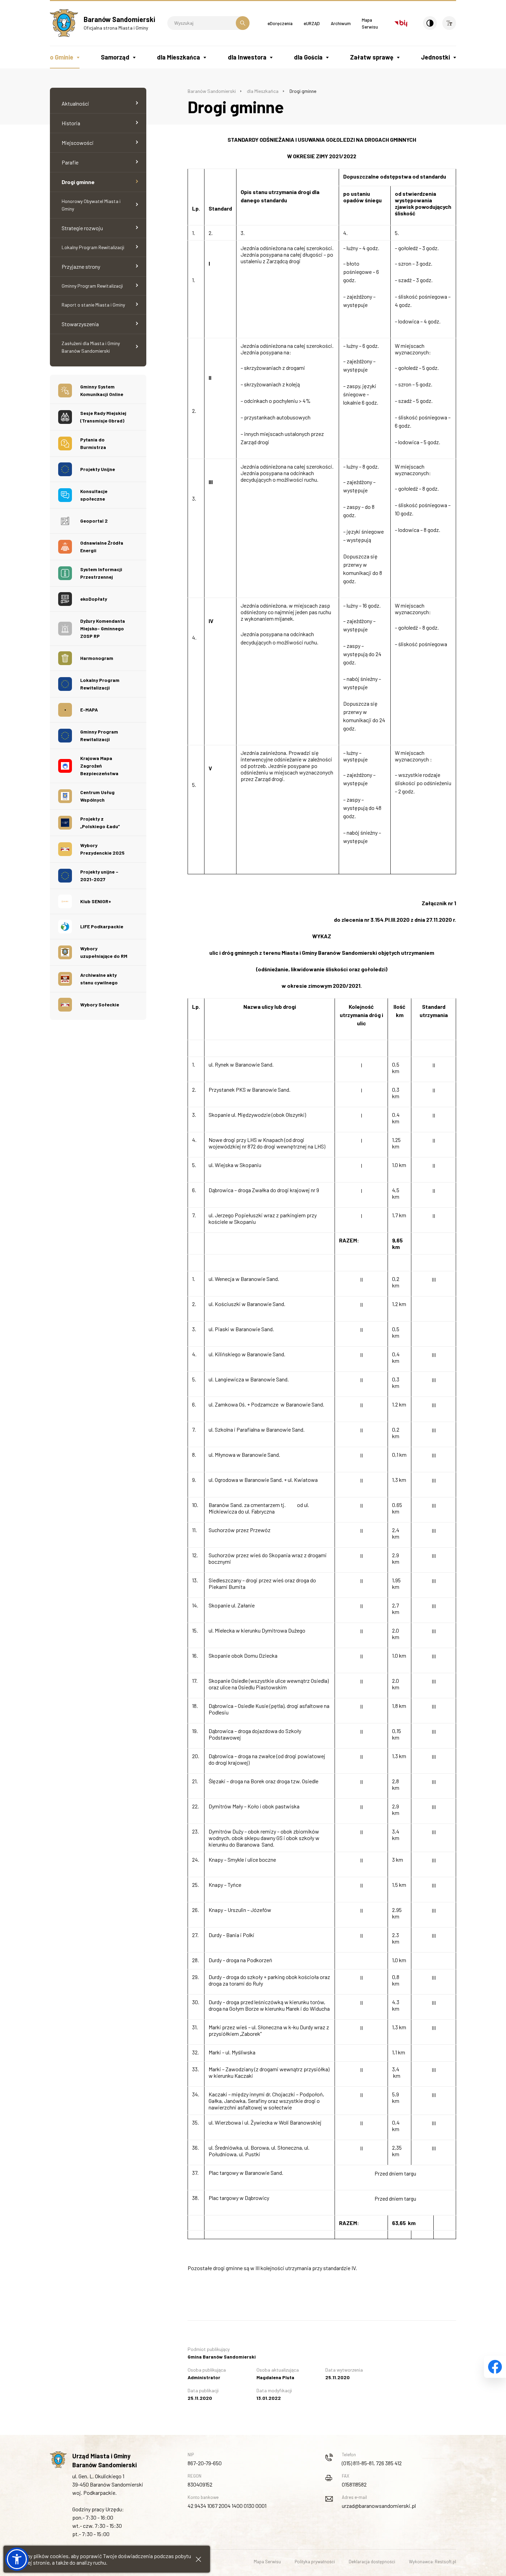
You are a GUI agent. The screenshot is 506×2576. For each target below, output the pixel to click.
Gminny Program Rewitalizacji (92, 286)
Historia (71, 123)
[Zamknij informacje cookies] (198, 2559)
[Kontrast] (430, 23)
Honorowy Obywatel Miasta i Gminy (91, 205)
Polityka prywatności (315, 2562)
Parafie (70, 162)
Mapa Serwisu (267, 2562)
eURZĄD (312, 23)
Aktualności (75, 103)
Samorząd (115, 57)
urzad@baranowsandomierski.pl (379, 2506)
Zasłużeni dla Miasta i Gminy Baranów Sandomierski (91, 347)
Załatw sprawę (372, 57)
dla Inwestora (247, 57)
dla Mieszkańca (178, 57)
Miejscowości (78, 143)
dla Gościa (308, 57)
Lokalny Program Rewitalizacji (93, 247)
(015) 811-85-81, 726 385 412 (372, 2463)
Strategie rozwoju (82, 228)
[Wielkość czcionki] (449, 23)
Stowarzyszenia (80, 324)
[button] (17, 2559)
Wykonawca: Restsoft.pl (433, 2562)
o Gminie (62, 57)
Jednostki (435, 57)
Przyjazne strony (81, 266)
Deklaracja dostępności (372, 2562)
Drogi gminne (78, 182)
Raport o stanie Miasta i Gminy (93, 305)
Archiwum (341, 23)
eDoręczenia (280, 23)
